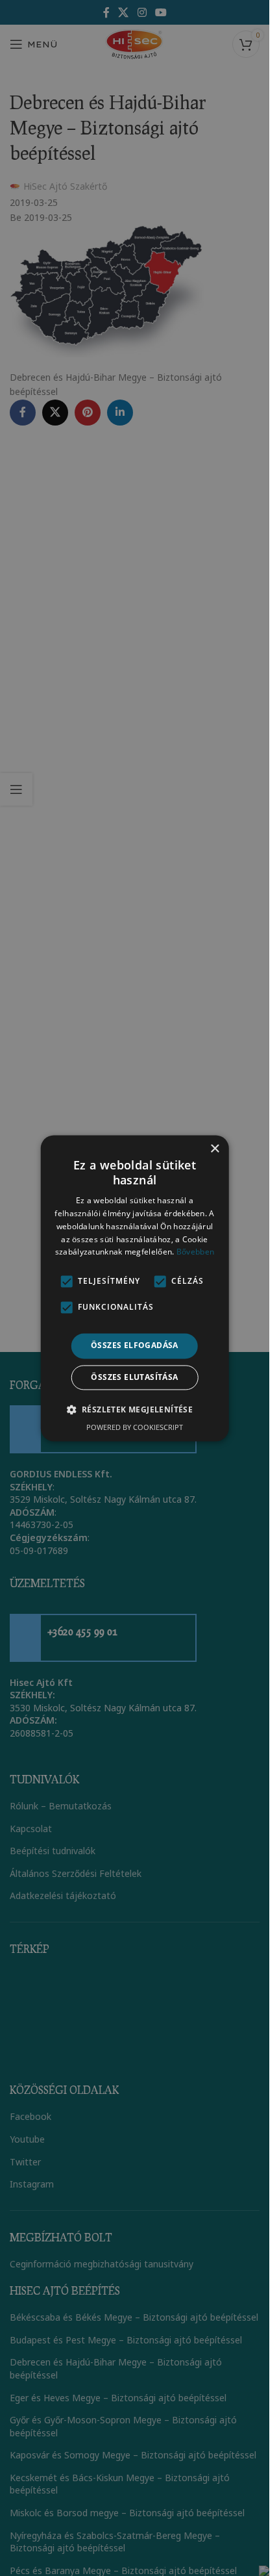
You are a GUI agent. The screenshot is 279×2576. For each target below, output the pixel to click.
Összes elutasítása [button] (134, 1377)
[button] (135, 1409)
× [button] (214, 1149)
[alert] (135, 1288)
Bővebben (195, 1252)
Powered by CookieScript (135, 1427)
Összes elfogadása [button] (135, 1346)
